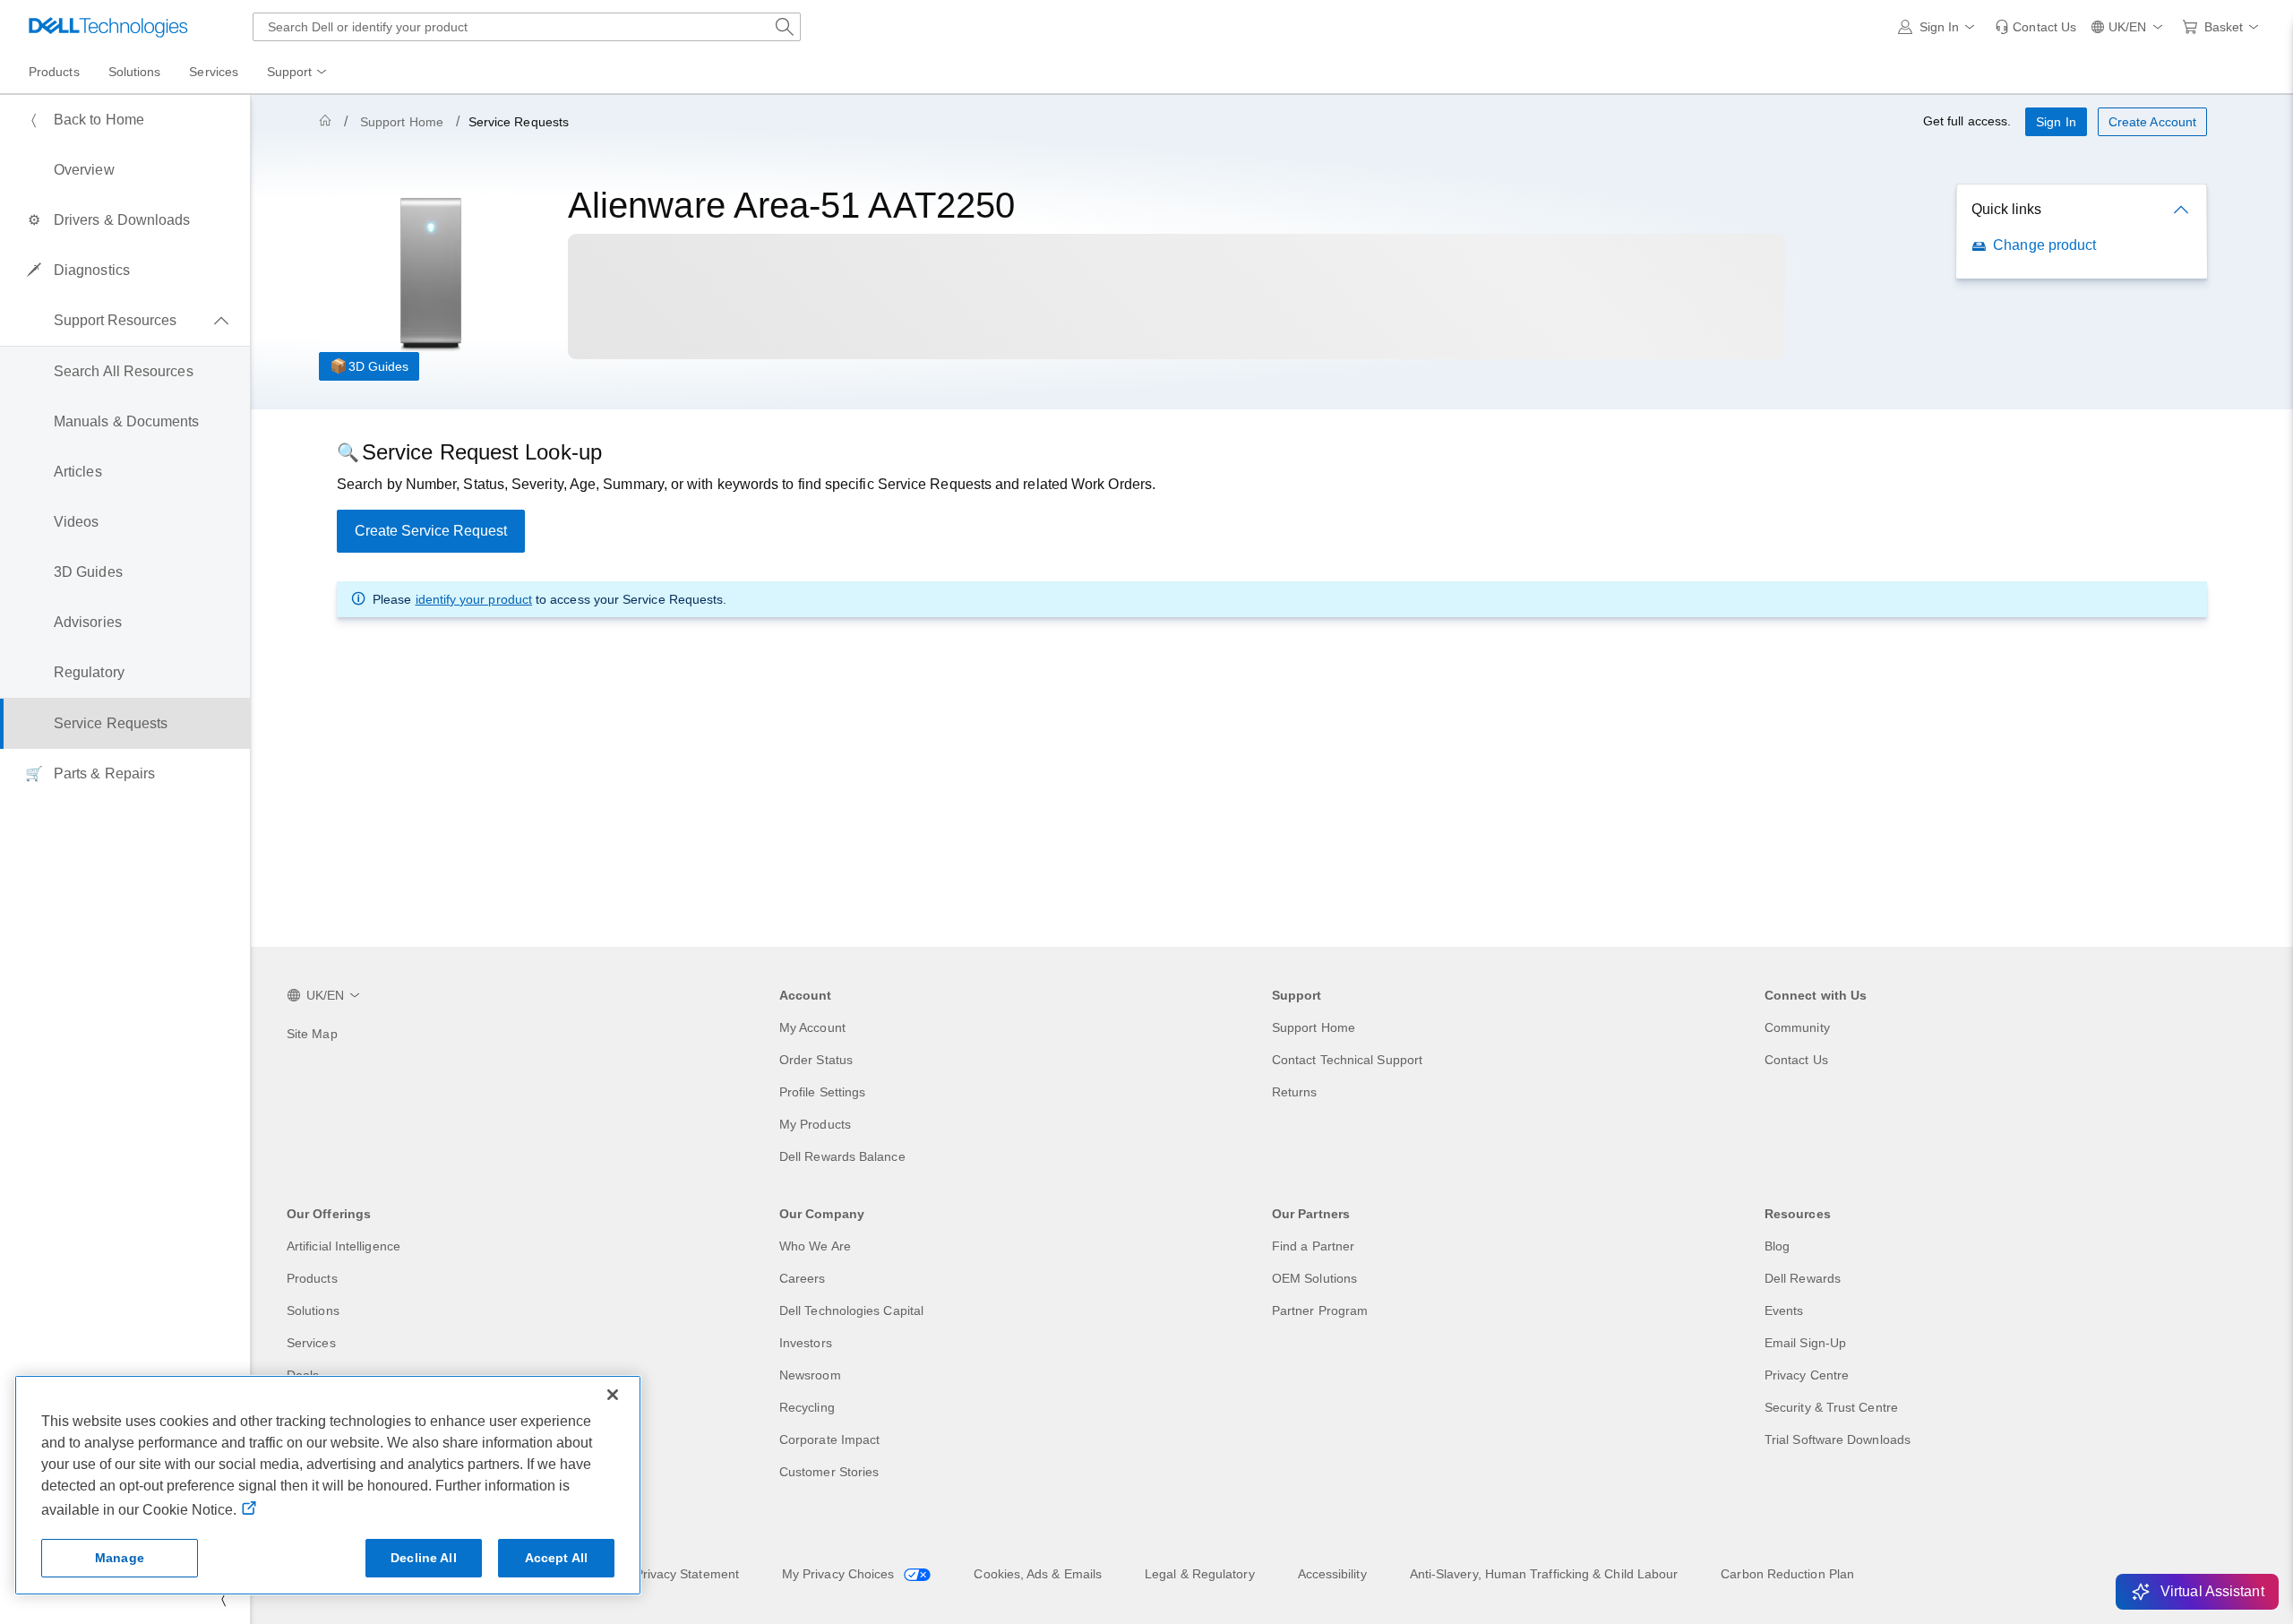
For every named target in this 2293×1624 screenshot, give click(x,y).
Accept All (556, 1558)
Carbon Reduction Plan (1787, 1574)
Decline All (424, 1558)
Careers (803, 1278)
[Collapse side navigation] (223, 1599)
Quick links (2006, 209)
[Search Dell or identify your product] (785, 27)
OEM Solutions (1314, 1278)
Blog (1777, 1246)
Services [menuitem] (214, 72)
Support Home (402, 122)
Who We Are (815, 1246)
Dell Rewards (1803, 1278)
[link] (2035, 27)
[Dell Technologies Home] (108, 27)
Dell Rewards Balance (842, 1156)
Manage (120, 1558)
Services (311, 1343)
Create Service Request (431, 531)
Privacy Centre (1807, 1375)
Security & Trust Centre (1831, 1407)
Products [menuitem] (54, 72)
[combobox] (527, 27)
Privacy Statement (687, 1574)
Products (312, 1278)
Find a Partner (1313, 1246)
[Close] (613, 1395)
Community (1797, 1027)
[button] (1940, 27)
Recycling (807, 1407)
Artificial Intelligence (344, 1246)
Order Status (816, 1060)
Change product (2044, 245)
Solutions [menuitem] (135, 72)
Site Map (312, 1034)
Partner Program (1320, 1310)
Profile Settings (822, 1092)
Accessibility (1332, 1574)
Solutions (313, 1310)
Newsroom (810, 1375)
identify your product (474, 599)
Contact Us (1796, 1060)
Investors (806, 1343)
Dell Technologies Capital (851, 1310)
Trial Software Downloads (1838, 1439)
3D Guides (378, 366)
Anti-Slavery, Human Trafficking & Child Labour (1544, 1574)
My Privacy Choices (840, 1574)
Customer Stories (829, 1472)
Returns (1295, 1092)
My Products (815, 1124)
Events (1784, 1310)
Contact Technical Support (1347, 1060)
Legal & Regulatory (1199, 1574)
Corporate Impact (829, 1439)
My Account (812, 1027)
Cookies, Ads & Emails (1038, 1574)
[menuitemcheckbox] (125, 321)
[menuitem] (298, 73)
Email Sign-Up (1805, 1343)
